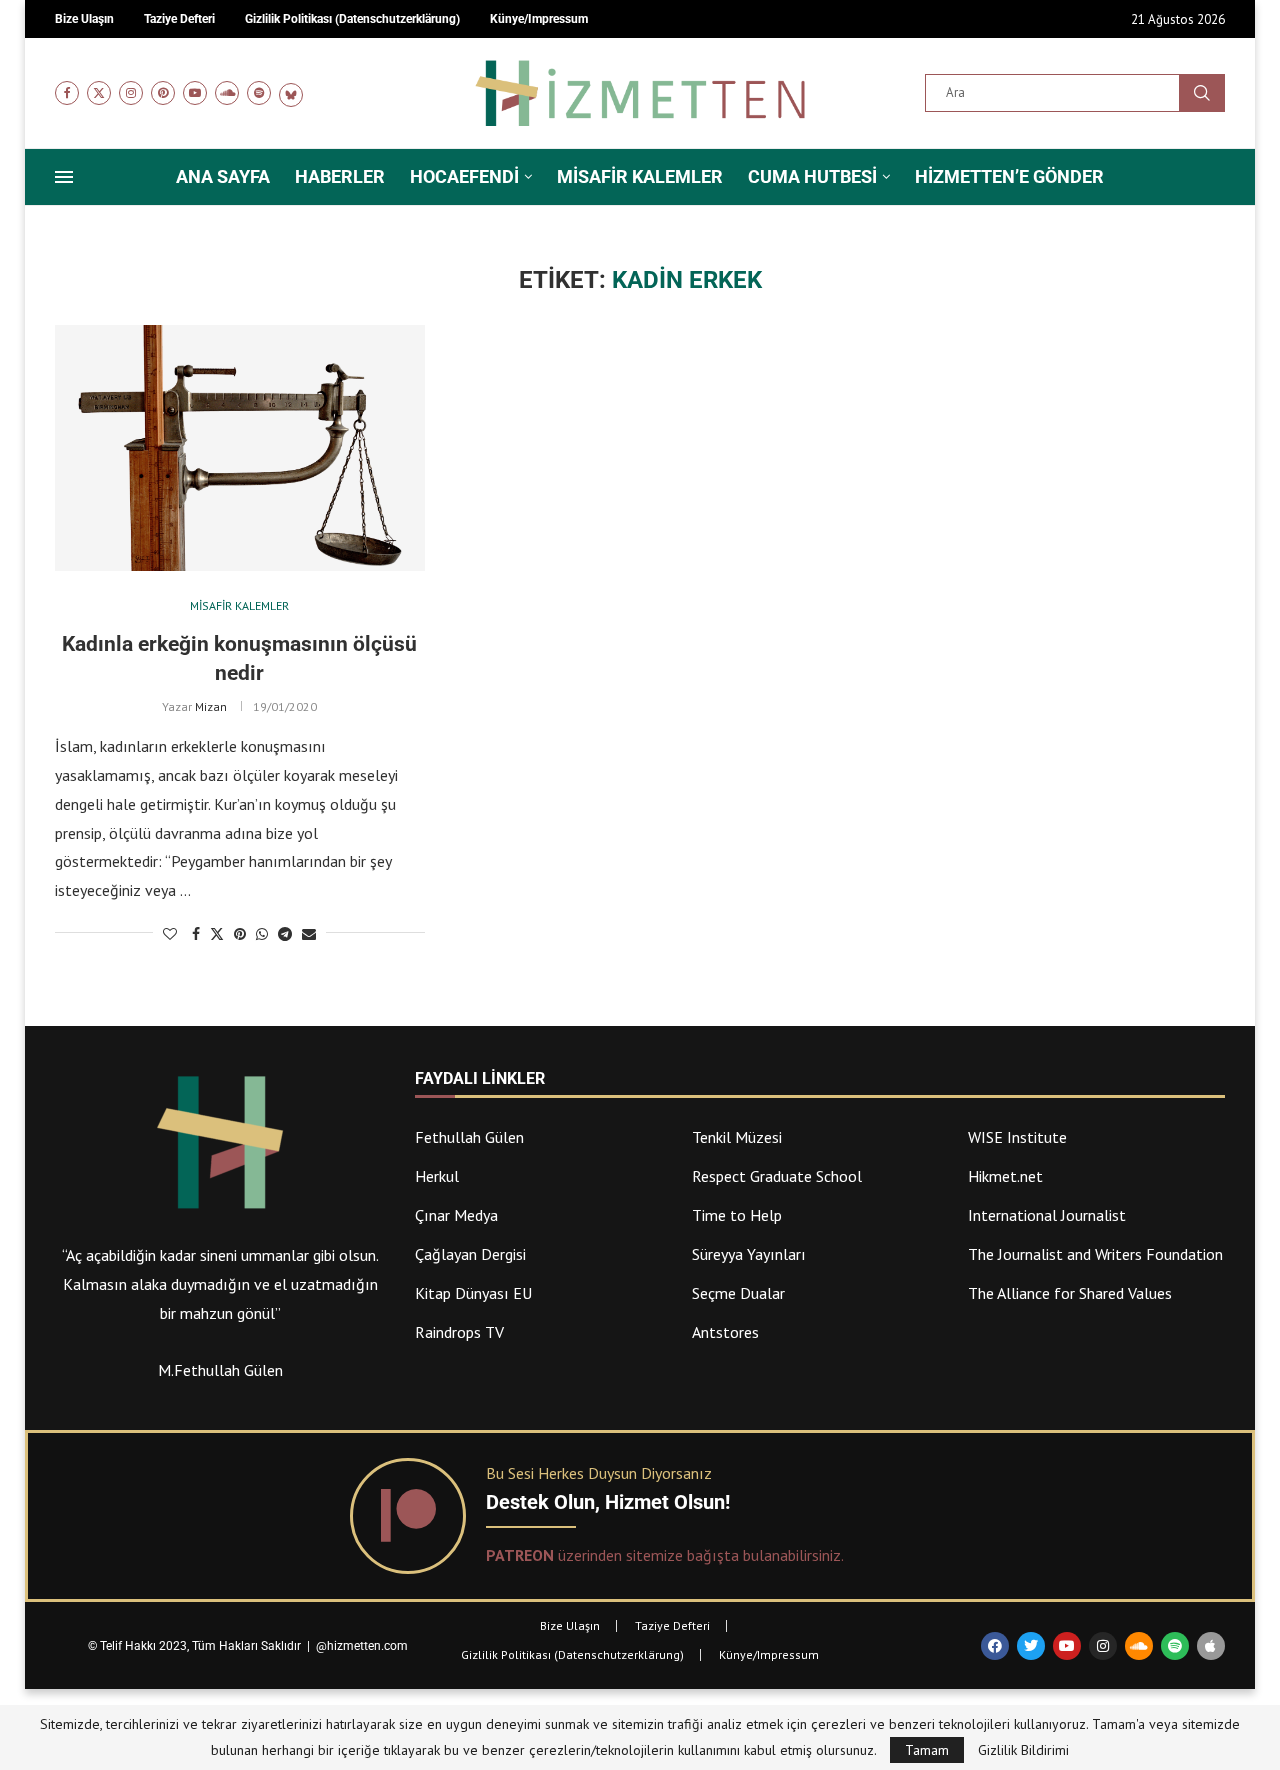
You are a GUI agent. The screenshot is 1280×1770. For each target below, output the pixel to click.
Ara (1202, 93)
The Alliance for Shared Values (1070, 1293)
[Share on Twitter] (217, 934)
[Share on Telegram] (285, 934)
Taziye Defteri (672, 1625)
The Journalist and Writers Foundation (1095, 1254)
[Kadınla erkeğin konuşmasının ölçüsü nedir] (240, 448)
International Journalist (1047, 1215)
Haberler (340, 176)
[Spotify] (259, 93)
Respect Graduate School (777, 1176)
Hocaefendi (464, 176)
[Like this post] (170, 934)
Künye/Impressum (769, 1654)
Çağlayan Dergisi (470, 1254)
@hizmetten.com (363, 1646)
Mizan (211, 706)
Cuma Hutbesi (812, 176)
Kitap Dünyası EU (473, 1293)
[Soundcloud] (227, 93)
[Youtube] (195, 93)
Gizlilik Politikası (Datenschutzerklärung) (572, 1654)
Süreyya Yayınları (749, 1254)
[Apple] (1211, 1646)
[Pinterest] (163, 93)
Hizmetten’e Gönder (1009, 176)
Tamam (927, 1750)
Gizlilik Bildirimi (1023, 1750)
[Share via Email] (309, 934)
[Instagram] (131, 93)
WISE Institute (1017, 1137)
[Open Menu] (64, 177)
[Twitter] (99, 93)
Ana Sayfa (223, 176)
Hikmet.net (1005, 1176)
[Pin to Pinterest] (240, 934)
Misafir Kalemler (640, 176)
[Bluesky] (291, 93)
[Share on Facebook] (196, 934)
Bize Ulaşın (570, 1625)
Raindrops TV (459, 1332)
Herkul (437, 1176)
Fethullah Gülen (469, 1137)
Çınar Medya (456, 1215)
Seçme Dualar (738, 1293)
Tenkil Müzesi (737, 1137)
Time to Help (737, 1215)
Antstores (725, 1332)
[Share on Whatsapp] (262, 934)
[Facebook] (67, 93)
